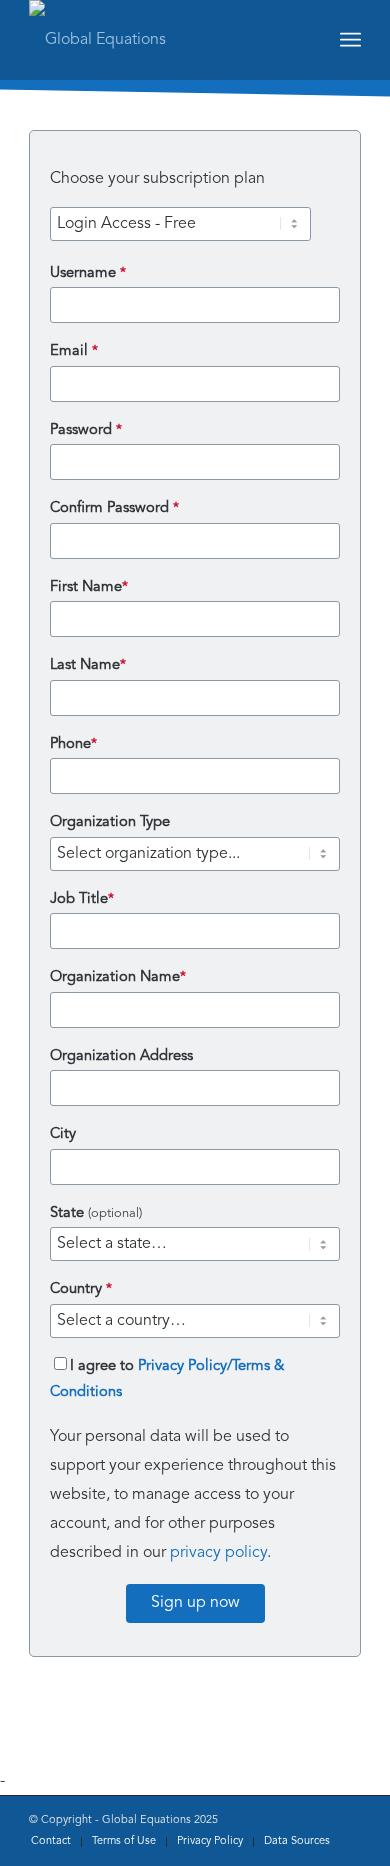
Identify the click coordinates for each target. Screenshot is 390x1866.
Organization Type (110, 822)
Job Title (82, 899)
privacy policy (218, 1553)
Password (86, 430)
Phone (73, 744)
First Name (89, 587)
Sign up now (195, 1603)
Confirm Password (114, 508)
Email (74, 351)
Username (88, 273)
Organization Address (121, 1056)
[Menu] (350, 40)
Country (81, 1289)
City (63, 1134)
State (96, 1213)
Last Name (88, 665)
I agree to (167, 1379)
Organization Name (118, 977)
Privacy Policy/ (185, 1366)
